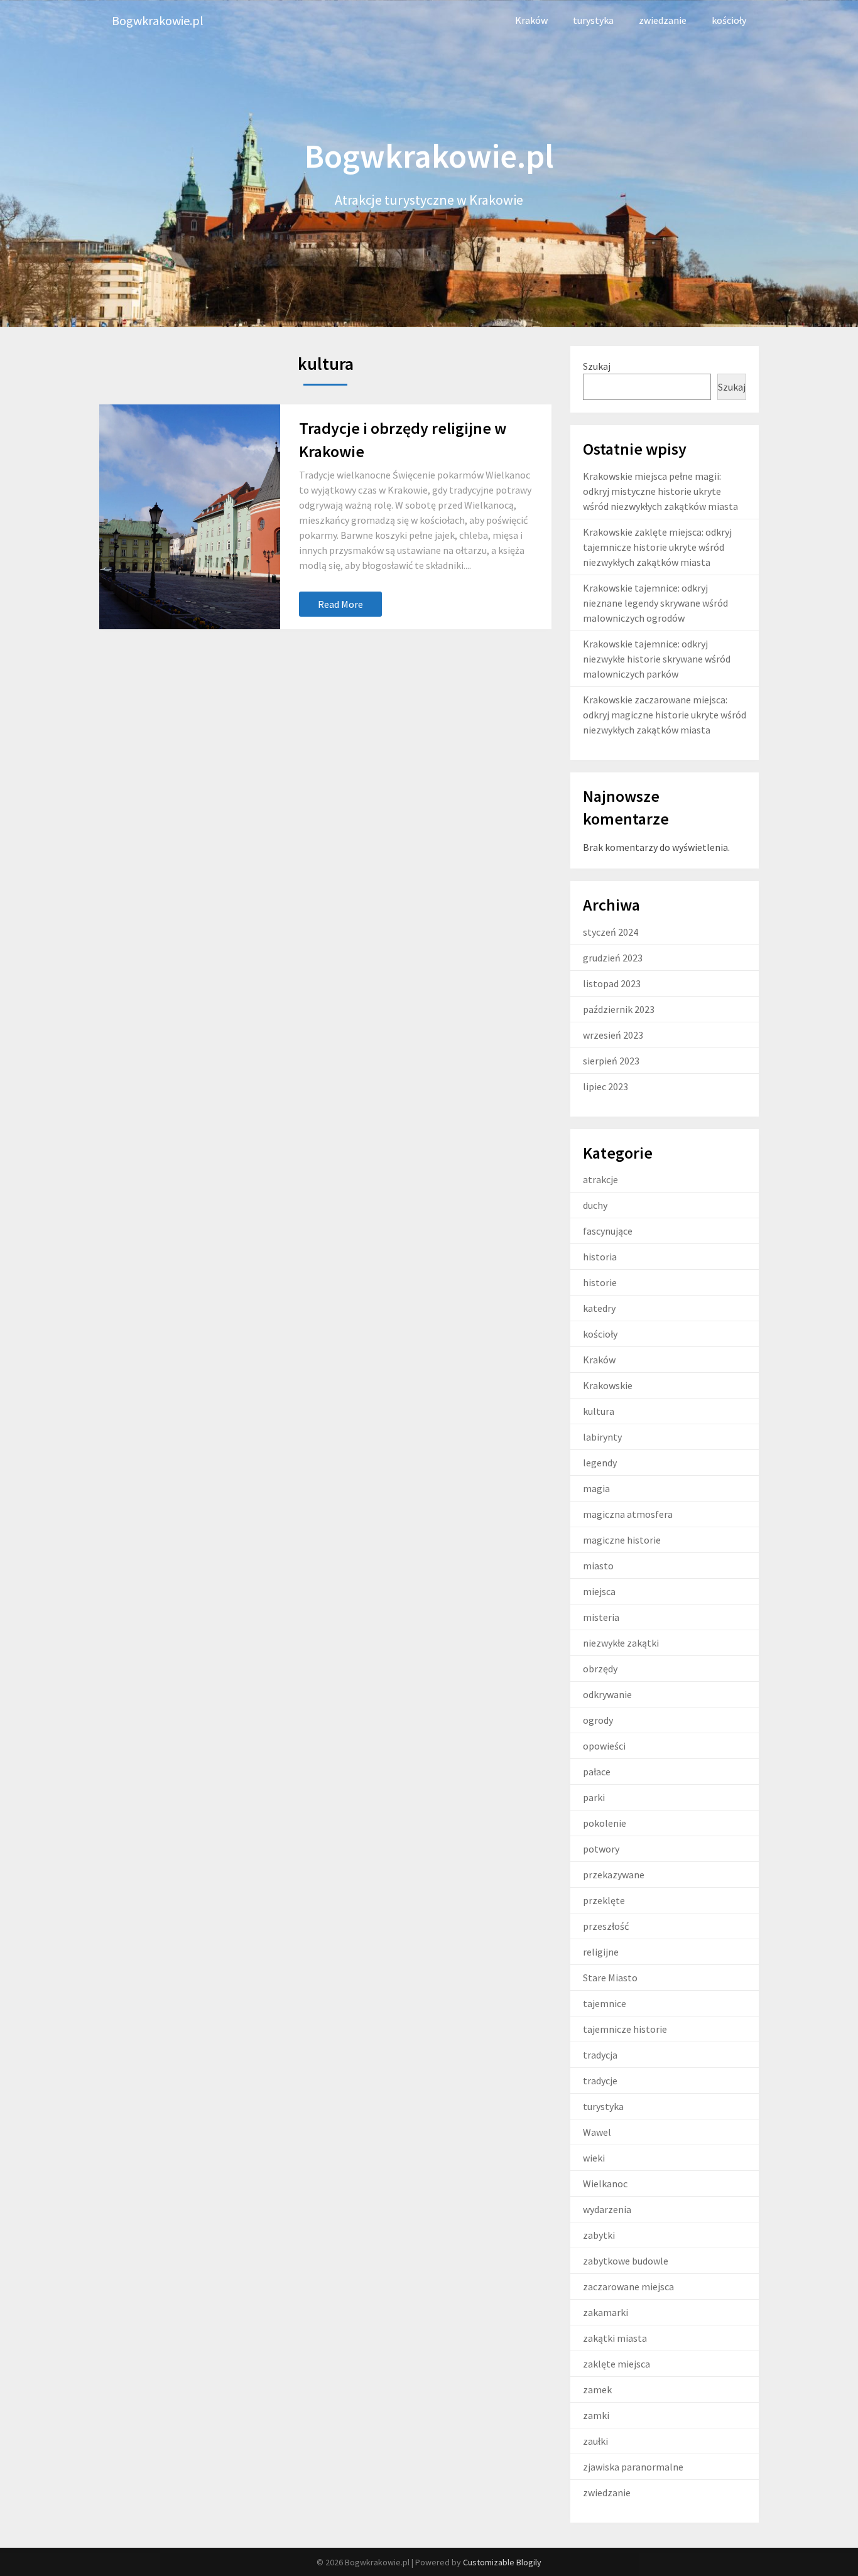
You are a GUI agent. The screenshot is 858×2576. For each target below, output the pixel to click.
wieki (594, 2158)
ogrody (598, 1720)
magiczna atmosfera (628, 1514)
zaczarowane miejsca (628, 2286)
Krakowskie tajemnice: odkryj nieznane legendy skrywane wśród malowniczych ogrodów (655, 603)
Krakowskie (608, 1385)
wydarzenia (607, 2209)
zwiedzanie (663, 20)
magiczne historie (622, 1540)
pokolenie (605, 1823)
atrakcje (600, 1179)
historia (600, 1257)
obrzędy (600, 1669)
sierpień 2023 (611, 1061)
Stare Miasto (610, 1978)
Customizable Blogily (502, 2562)
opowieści (604, 1746)
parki (594, 1797)
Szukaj (597, 366)
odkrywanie (607, 1694)
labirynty (602, 1437)
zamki (596, 2415)
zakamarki (605, 2312)
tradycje (600, 2081)
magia (596, 1488)
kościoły (729, 20)
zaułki (595, 2441)
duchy (595, 1205)
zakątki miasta (615, 2338)
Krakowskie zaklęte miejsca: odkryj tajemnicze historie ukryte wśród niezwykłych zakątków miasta (657, 547)
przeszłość (606, 1926)
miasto (598, 1566)
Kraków (531, 20)
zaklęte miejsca (616, 2364)
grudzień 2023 (613, 958)
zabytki (599, 2235)
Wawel (597, 2132)
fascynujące (608, 1231)
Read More (340, 604)
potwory (601, 1849)
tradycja (600, 2055)
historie (600, 1282)
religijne (601, 1952)
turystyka (593, 20)
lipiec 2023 (605, 1086)
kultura (599, 1411)
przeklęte (604, 1900)
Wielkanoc (605, 2184)
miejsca (599, 1591)
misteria (601, 1617)
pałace (597, 1772)
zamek (597, 2389)
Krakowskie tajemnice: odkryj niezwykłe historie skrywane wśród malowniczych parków (657, 659)
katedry (599, 1308)
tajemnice (605, 2003)
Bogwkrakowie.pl (158, 20)
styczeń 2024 (611, 932)
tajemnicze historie (625, 2029)
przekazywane (614, 1875)
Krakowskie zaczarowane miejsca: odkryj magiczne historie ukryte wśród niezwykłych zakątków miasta (665, 715)
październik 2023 (619, 1009)
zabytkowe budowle (626, 2261)
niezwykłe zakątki (621, 1643)
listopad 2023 (612, 983)
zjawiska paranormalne (633, 2467)
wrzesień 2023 (613, 1035)
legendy (600, 1463)
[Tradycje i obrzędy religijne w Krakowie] (190, 517)
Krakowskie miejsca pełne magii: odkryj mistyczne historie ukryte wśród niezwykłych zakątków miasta (660, 491)
